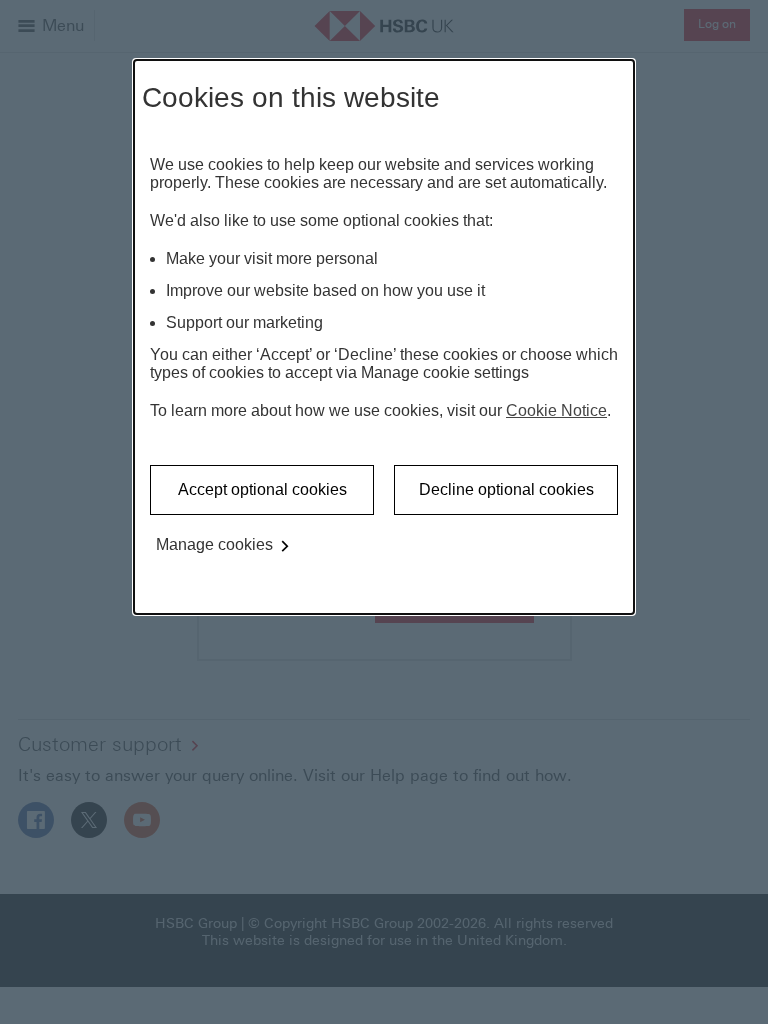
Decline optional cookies (506, 489)
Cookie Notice (556, 410)
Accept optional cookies (262, 489)
